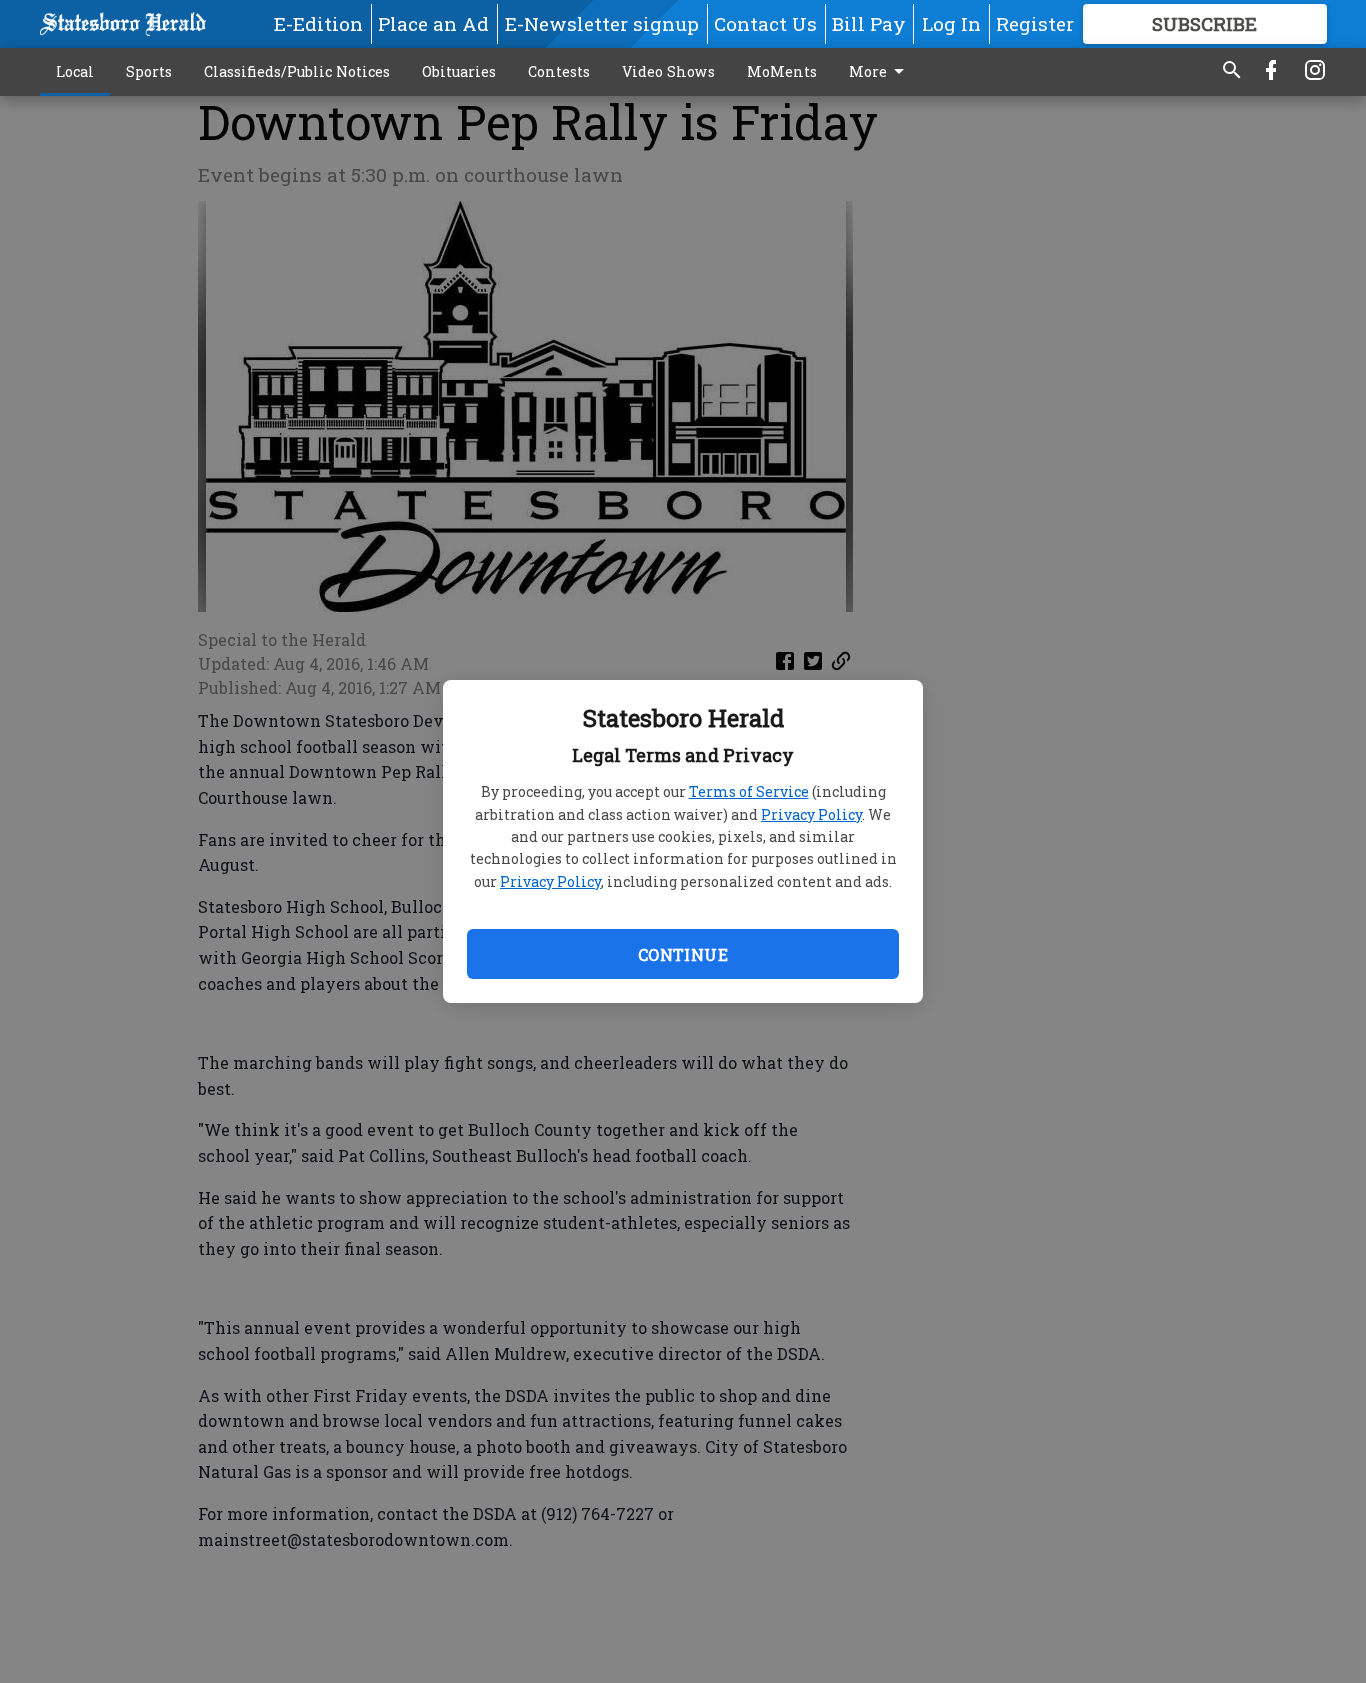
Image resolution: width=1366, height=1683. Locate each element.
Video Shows (668, 71)
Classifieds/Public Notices (297, 71)
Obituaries (459, 71)
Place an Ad (433, 23)
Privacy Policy (811, 814)
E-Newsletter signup (602, 23)
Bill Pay (869, 23)
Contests (559, 71)
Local (75, 71)
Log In (951, 23)
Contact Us (765, 23)
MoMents (782, 71)
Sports (149, 71)
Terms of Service (749, 791)
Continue (683, 954)
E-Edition (318, 23)
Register (1035, 23)
